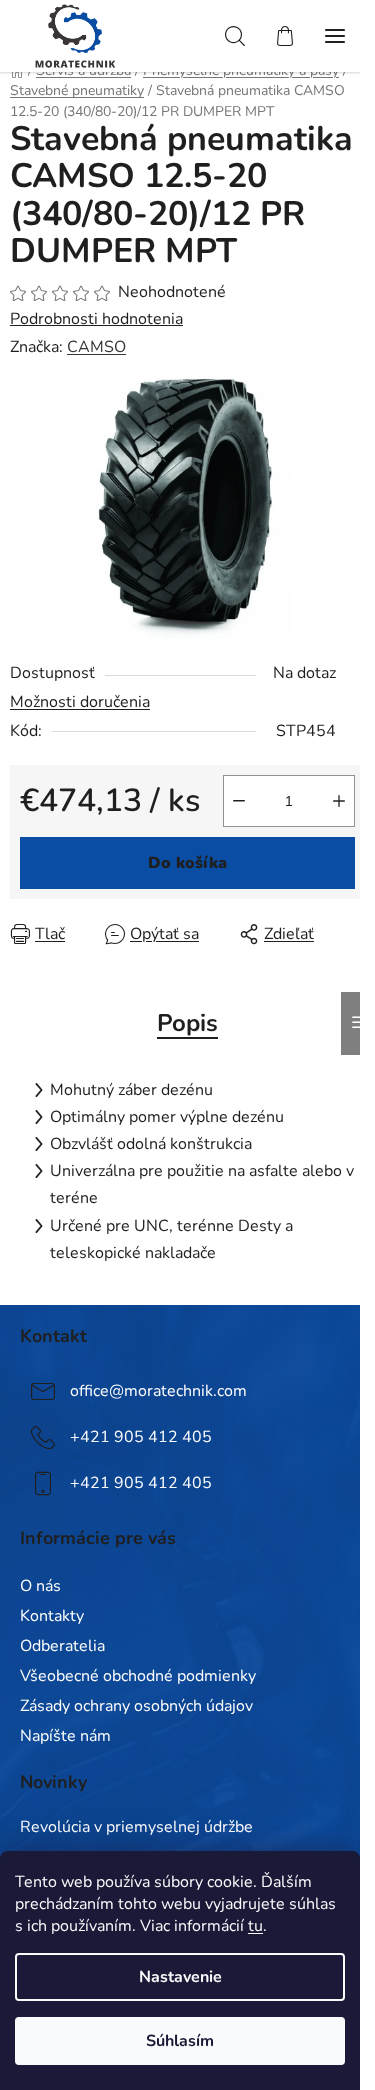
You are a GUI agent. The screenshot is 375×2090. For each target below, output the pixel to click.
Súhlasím (180, 2041)
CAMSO (96, 347)
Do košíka (187, 863)
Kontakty (52, 1616)
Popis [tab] (187, 1023)
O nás (40, 1586)
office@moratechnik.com (158, 1391)
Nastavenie (180, 1977)
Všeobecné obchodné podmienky (138, 1676)
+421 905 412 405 (141, 1437)
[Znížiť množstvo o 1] (239, 801)
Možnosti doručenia (80, 702)
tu (255, 1926)
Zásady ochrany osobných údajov (136, 1706)
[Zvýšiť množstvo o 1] (339, 801)
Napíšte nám (65, 1736)
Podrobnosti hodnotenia (96, 319)
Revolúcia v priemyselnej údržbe (136, 1828)
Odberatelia (62, 1646)
